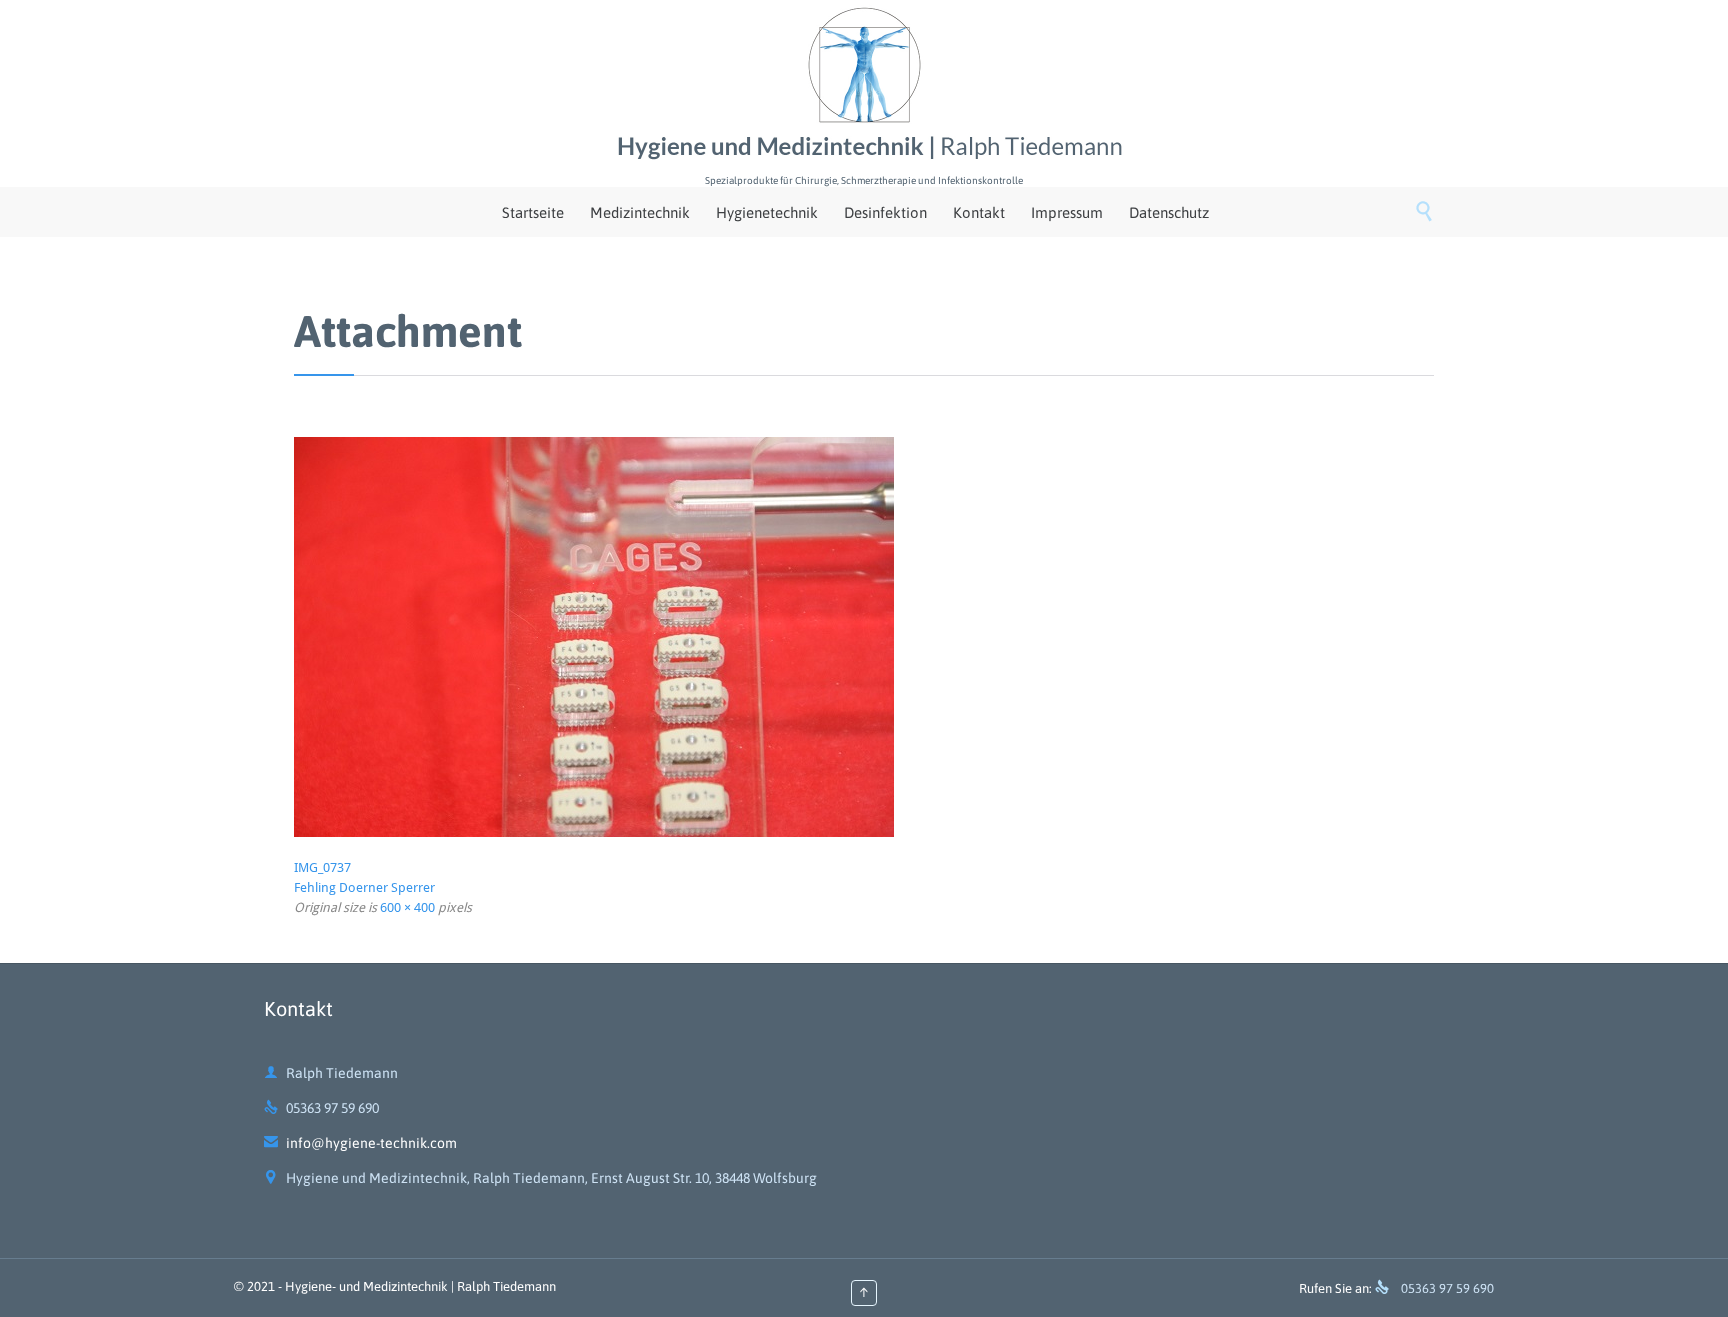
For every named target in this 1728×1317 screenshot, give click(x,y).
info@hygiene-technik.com (360, 1143)
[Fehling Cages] (864, 637)
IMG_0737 (322, 867)
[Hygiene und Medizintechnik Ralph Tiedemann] (864, 85)
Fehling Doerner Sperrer (364, 887)
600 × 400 (407, 907)
